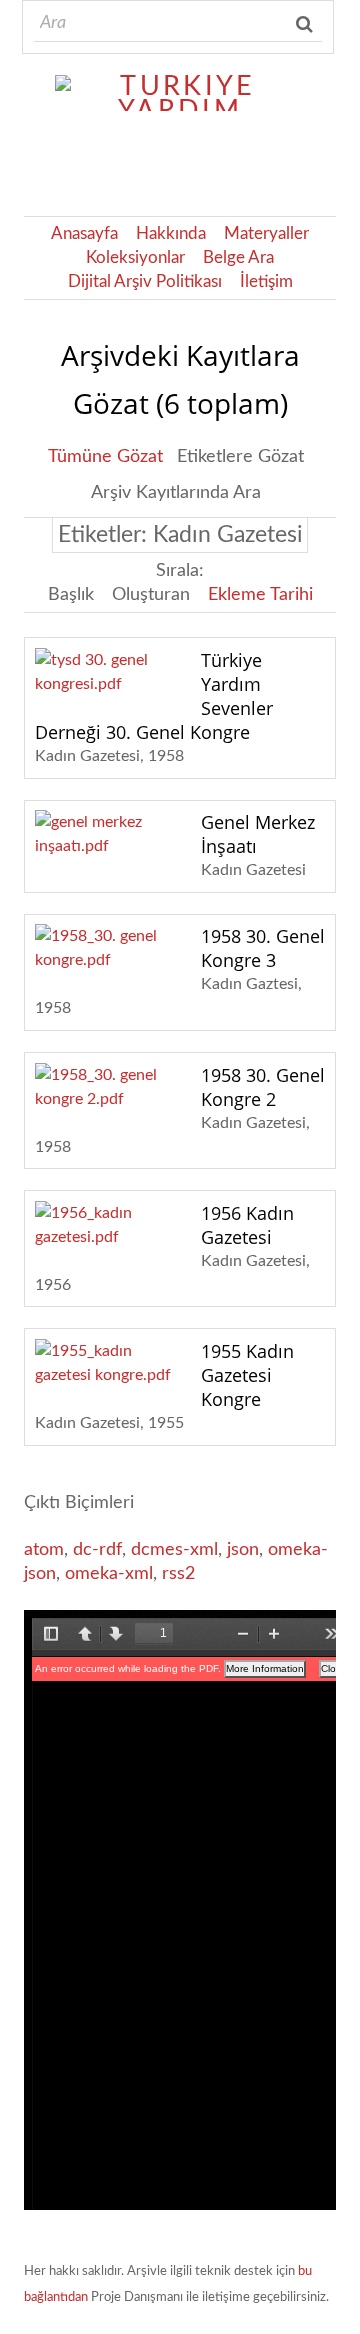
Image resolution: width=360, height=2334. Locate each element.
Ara (305, 24)
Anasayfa (84, 234)
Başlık (71, 595)
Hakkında (171, 234)
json (243, 1550)
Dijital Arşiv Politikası (145, 282)
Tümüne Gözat (105, 457)
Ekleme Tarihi (260, 595)
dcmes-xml (174, 1550)
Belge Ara (238, 258)
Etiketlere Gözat (240, 457)
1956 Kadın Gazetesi (247, 1225)
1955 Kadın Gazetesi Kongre (247, 1375)
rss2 (178, 1574)
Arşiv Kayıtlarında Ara (176, 493)
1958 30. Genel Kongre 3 (263, 948)
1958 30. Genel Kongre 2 (263, 1087)
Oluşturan (151, 595)
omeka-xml (109, 1574)
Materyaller (266, 234)
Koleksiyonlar (135, 258)
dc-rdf (97, 1550)
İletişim (266, 282)
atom (44, 1550)
